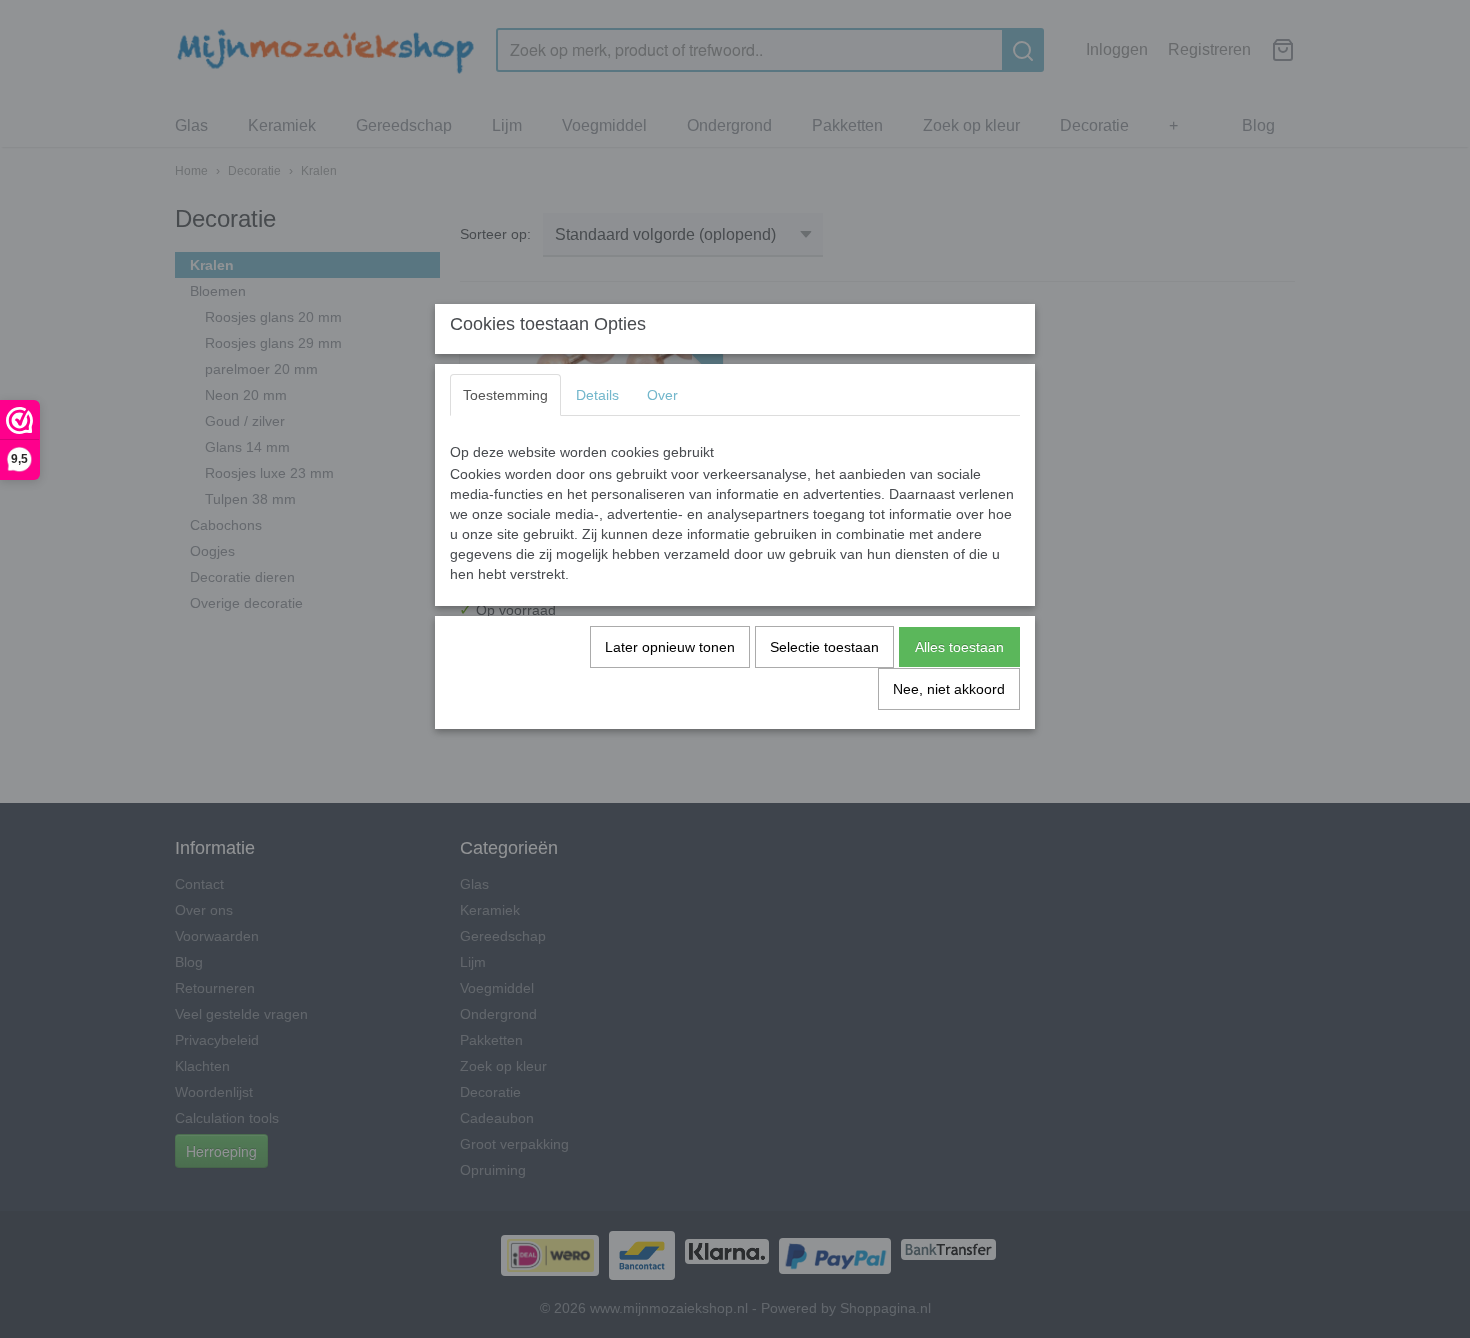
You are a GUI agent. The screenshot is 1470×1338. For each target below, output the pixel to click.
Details (597, 395)
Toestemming (505, 395)
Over (662, 395)
